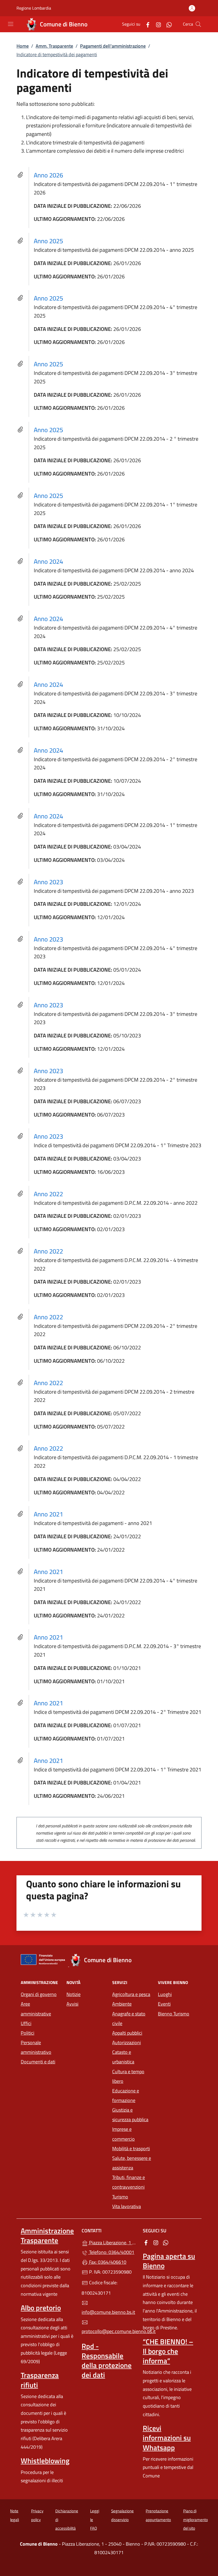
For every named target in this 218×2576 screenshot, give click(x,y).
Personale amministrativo (36, 2047)
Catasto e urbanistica (123, 2057)
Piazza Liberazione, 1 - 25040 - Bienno (112, 2242)
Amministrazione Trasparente (47, 2236)
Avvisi (72, 2004)
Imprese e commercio (123, 2134)
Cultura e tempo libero (128, 2076)
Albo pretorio (41, 2308)
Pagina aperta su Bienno (169, 2261)
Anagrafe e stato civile (129, 2019)
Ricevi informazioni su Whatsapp (167, 2438)
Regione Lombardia (34, 8)
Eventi (164, 2004)
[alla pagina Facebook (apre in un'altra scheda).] (146, 24)
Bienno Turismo (174, 2014)
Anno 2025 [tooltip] (48, 241)
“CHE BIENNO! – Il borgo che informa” (168, 2351)
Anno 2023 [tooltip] (48, 882)
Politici (28, 2033)
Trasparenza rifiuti (40, 2380)
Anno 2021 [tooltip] (48, 1514)
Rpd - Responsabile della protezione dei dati (107, 2360)
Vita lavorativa (127, 2206)
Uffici (26, 2023)
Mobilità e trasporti (131, 2149)
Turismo (120, 2197)
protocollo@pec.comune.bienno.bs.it (109, 2331)
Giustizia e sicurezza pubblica (130, 2115)
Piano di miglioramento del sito (196, 2520)
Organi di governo (39, 1994)
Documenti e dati (38, 2062)
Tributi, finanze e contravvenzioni (129, 2182)
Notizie (74, 1994)
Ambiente (122, 2004)
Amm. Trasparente (54, 46)
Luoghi (165, 1994)
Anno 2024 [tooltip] (48, 561)
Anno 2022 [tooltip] (48, 1194)
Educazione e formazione (126, 2096)
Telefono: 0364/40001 (111, 2252)
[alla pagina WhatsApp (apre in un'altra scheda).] (167, 24)
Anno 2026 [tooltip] (48, 175)
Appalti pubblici (127, 2033)
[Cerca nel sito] (198, 24)
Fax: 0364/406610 (107, 2262)
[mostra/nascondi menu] (11, 24)
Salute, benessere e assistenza (132, 2163)
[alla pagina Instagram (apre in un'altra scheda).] (156, 24)
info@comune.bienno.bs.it (108, 2312)
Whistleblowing (45, 2461)
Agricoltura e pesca (131, 1994)
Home (23, 46)
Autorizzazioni (127, 2042)
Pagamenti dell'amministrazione (113, 46)
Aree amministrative (36, 2009)
